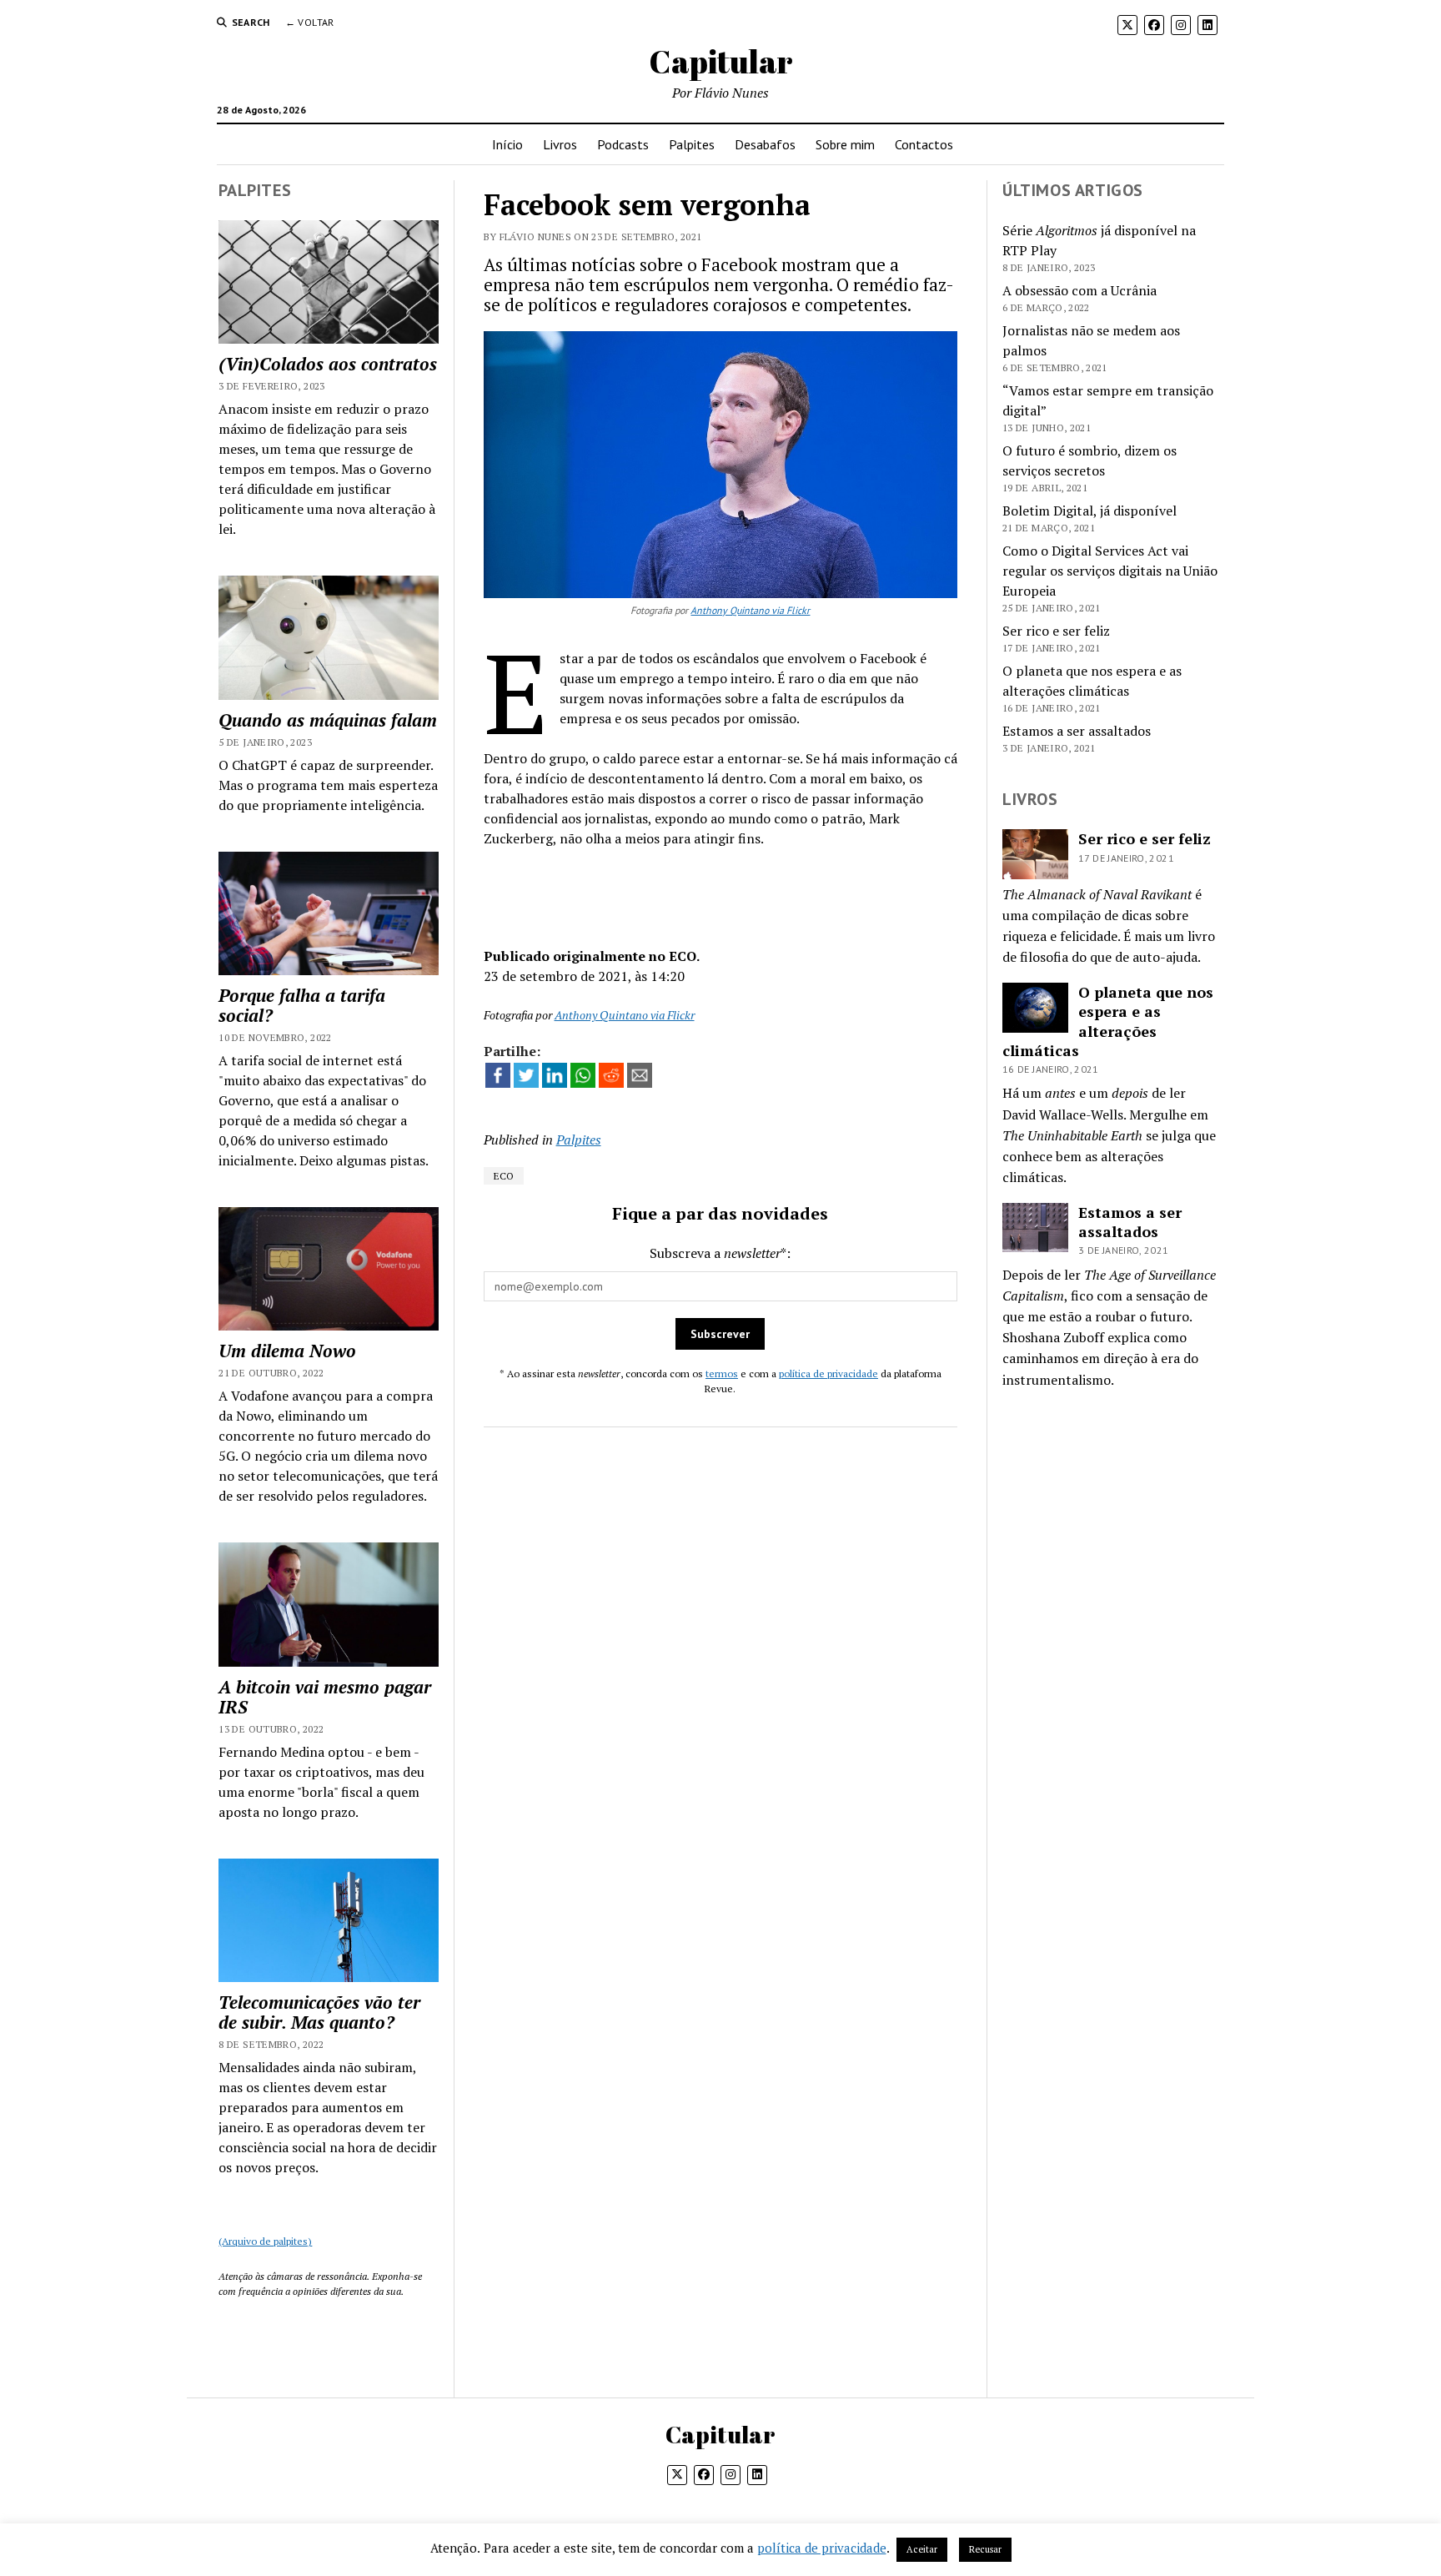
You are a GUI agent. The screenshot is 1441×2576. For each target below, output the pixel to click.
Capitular (721, 61)
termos (722, 1374)
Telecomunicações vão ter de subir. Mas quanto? (319, 2012)
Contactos (924, 144)
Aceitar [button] (922, 2549)
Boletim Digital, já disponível (1090, 511)
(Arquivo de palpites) (265, 2241)
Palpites (692, 144)
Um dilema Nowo (287, 1351)
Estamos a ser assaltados (1077, 731)
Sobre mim (845, 144)
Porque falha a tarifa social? (302, 1005)
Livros (560, 144)
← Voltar (310, 22)
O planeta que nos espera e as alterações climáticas (1108, 1021)
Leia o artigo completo (720, 889)
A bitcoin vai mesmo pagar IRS (325, 1697)
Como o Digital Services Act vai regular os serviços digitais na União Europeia (1110, 571)
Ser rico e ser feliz (1056, 631)
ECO (504, 1176)
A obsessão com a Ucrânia (1079, 290)
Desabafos (765, 144)
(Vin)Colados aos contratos (328, 364)
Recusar (985, 2549)
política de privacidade (828, 1374)
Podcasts (623, 144)
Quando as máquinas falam (328, 720)
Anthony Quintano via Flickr (750, 610)
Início (507, 144)
